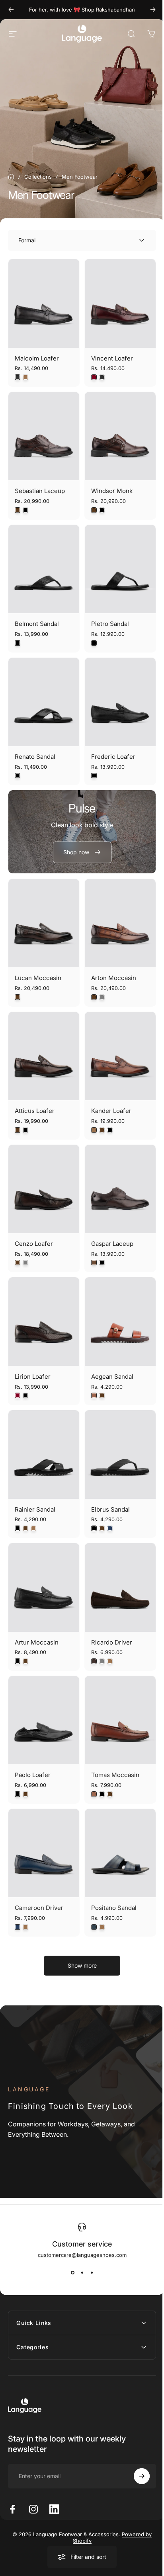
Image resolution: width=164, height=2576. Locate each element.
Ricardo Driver (112, 1642)
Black (25, 510)
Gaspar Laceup (112, 1244)
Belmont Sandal (37, 624)
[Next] (153, 10)
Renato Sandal (35, 757)
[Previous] (11, 10)
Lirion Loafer (33, 1377)
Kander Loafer (111, 1111)
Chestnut (94, 1395)
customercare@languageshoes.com (82, 2255)
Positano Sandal (114, 1908)
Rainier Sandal (35, 1509)
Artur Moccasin (37, 1642)
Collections (38, 177)
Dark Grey (18, 377)
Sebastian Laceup (40, 491)
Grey (102, 997)
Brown (18, 510)
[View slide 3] (92, 2272)
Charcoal (94, 1927)
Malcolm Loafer (37, 358)
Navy (110, 1528)
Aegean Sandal (112, 1377)
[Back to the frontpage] (11, 177)
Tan (25, 377)
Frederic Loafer (113, 757)
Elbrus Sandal (110, 1509)
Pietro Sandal (110, 624)
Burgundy (94, 377)
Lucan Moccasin (38, 978)
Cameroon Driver (39, 1908)
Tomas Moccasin (115, 1775)
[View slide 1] (72, 2272)
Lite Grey (102, 1661)
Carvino (94, 1661)
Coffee (94, 1263)
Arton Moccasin (114, 978)
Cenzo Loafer (34, 1244)
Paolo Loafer (33, 1775)
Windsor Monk (112, 491)
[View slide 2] (82, 2272)
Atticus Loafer (35, 1111)
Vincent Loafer (112, 358)
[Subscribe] (136, 2428)
